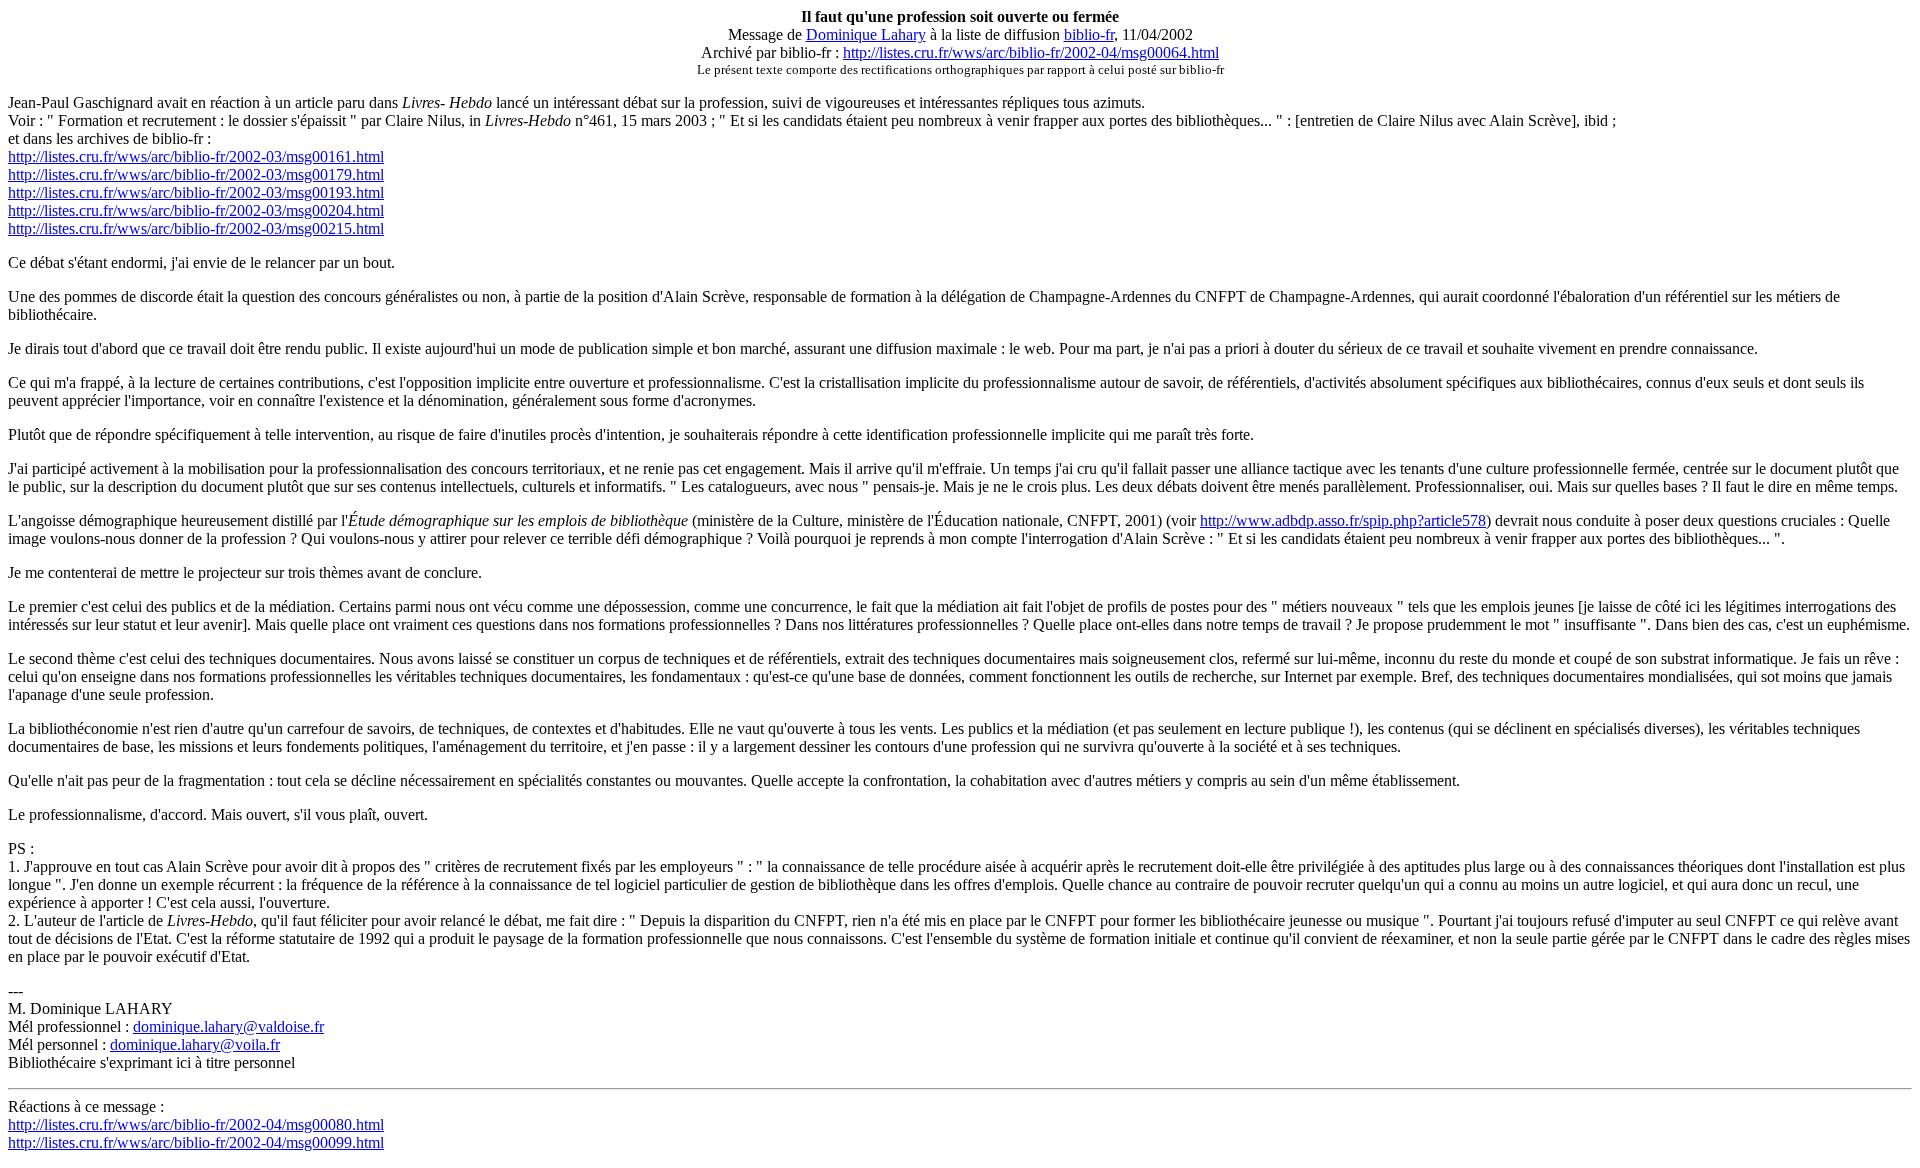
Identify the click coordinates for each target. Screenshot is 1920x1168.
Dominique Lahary (866, 34)
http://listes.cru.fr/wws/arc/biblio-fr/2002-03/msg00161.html (196, 156)
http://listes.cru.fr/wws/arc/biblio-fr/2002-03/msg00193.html (196, 192)
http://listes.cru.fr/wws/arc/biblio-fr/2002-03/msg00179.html (196, 174)
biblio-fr (1089, 34)
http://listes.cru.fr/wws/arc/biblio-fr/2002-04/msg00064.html (1031, 52)
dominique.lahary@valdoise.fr (228, 1026)
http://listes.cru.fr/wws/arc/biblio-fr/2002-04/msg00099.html (196, 1142)
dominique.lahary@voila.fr (195, 1044)
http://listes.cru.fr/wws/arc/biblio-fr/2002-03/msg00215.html (196, 228)
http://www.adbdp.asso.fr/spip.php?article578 (1343, 520)
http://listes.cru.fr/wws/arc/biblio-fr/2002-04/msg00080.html (196, 1124)
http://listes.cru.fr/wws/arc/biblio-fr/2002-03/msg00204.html (196, 210)
